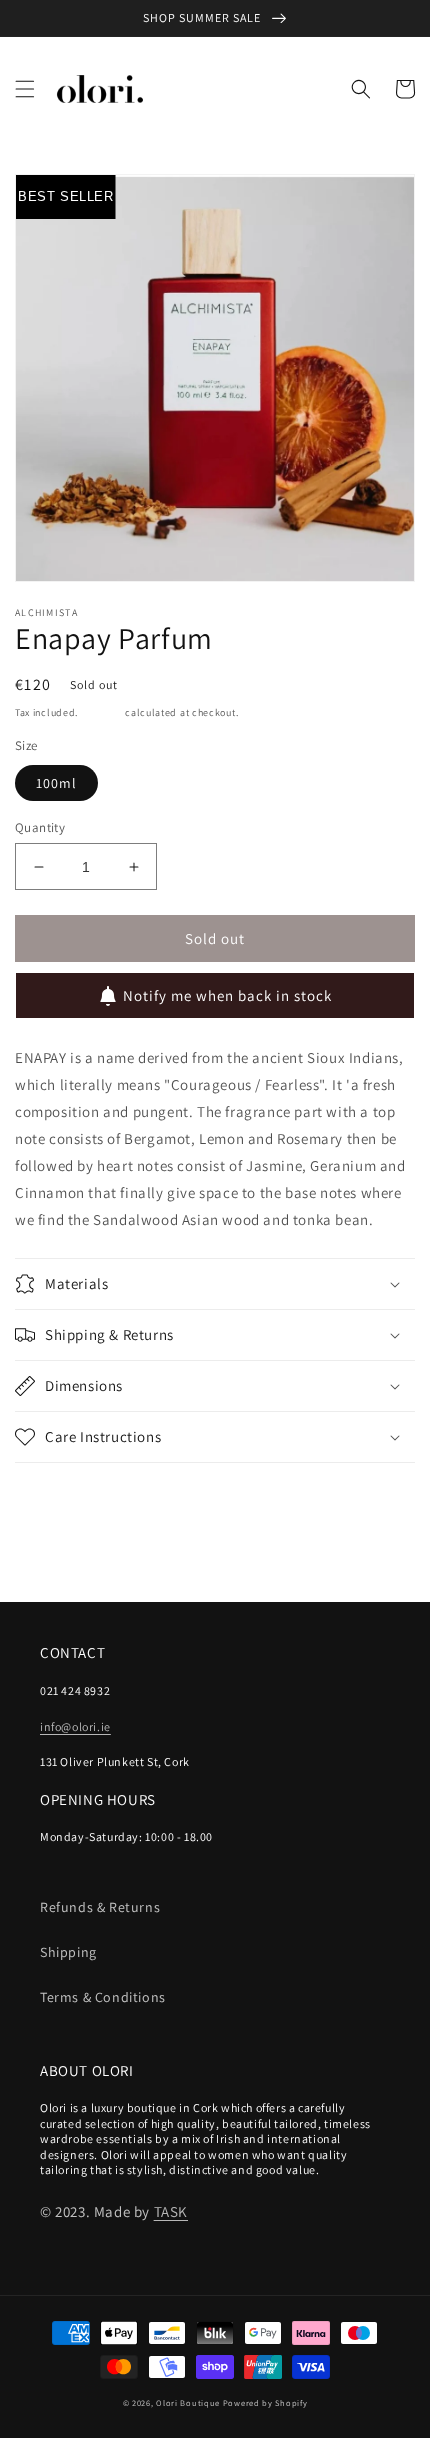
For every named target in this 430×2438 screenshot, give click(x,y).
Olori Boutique (188, 2402)
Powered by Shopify (265, 2402)
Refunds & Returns (100, 1907)
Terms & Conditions (103, 1997)
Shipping (102, 712)
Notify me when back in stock (227, 995)
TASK (171, 2211)
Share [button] (56, 1490)
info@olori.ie (75, 1726)
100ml (56, 783)
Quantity (40, 827)
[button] (25, 89)
